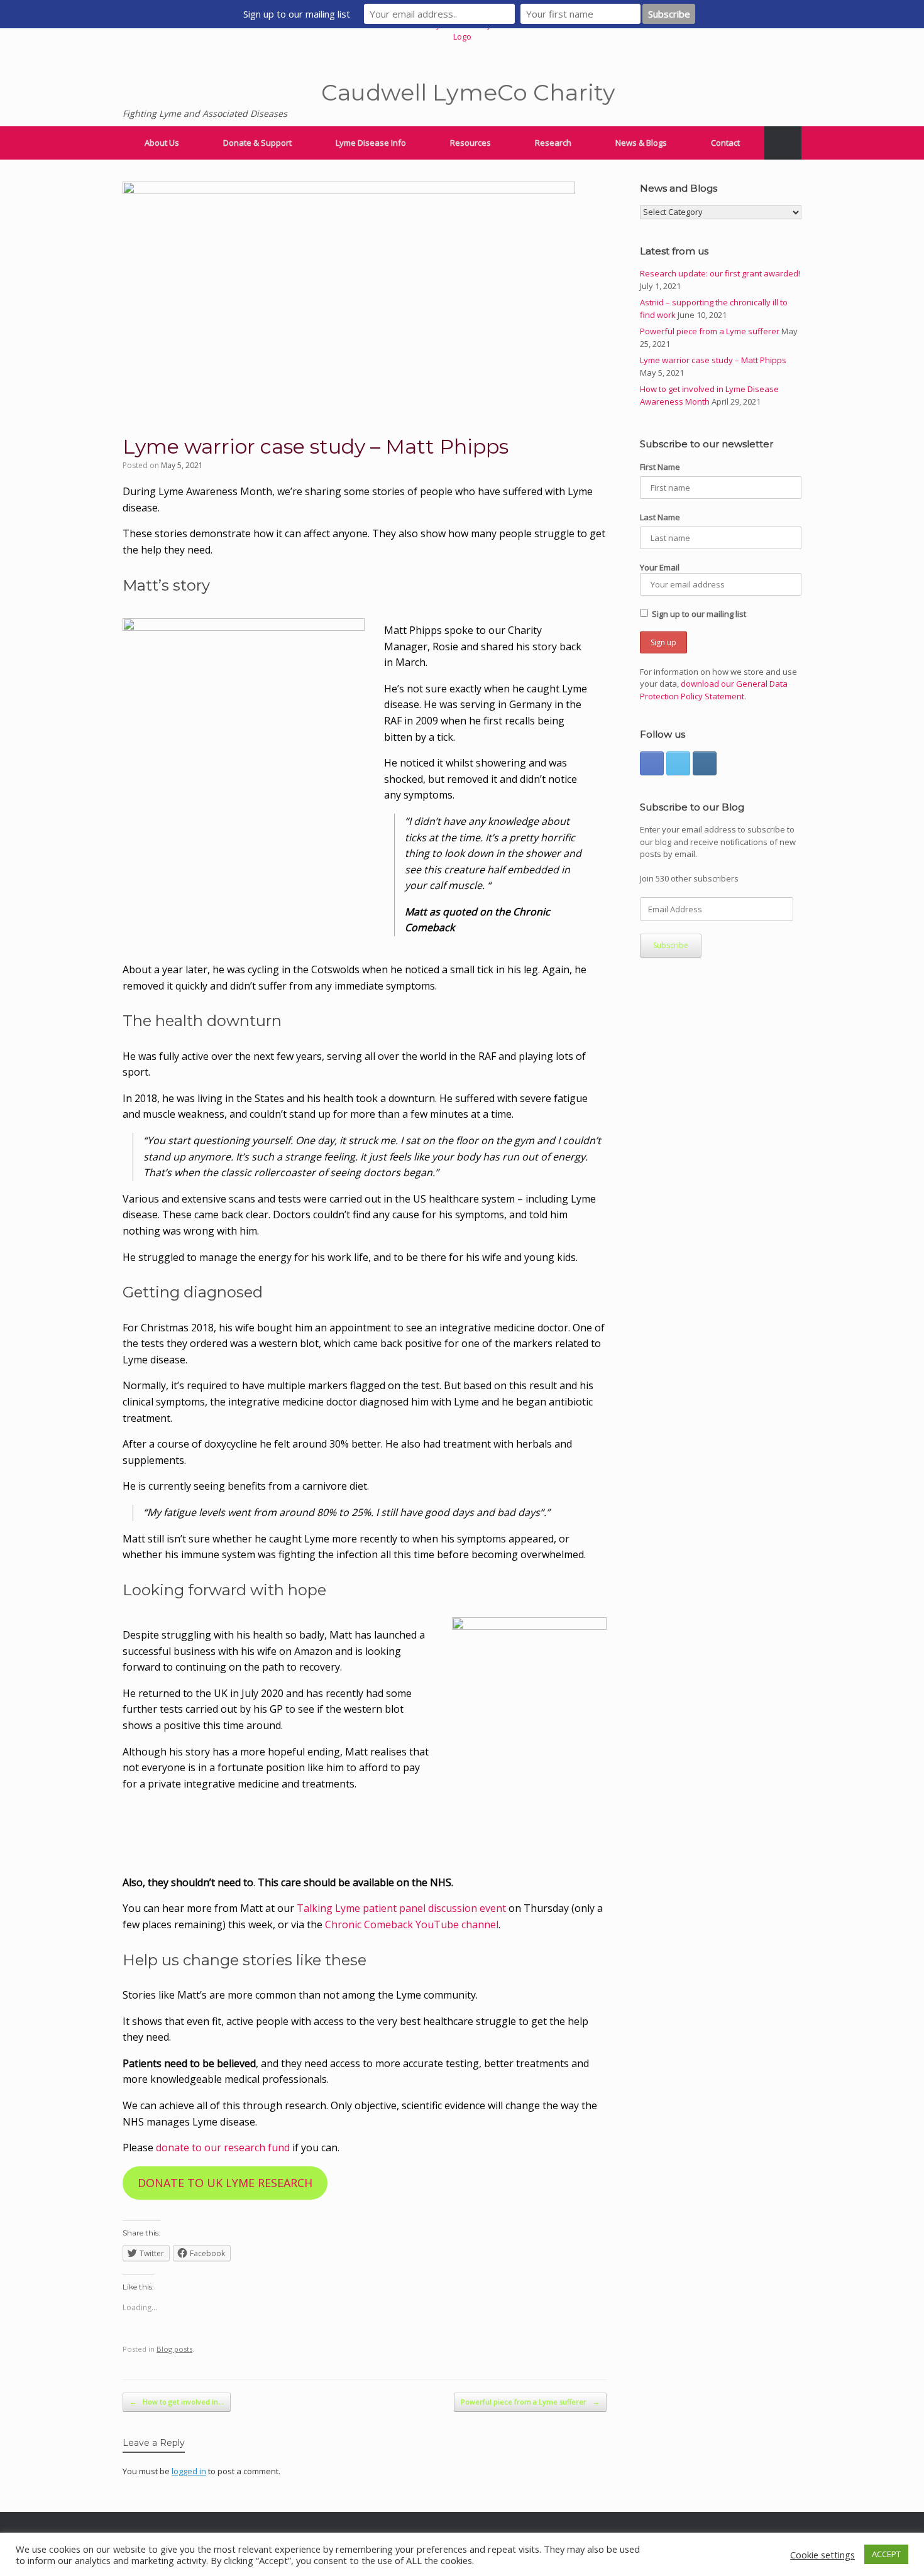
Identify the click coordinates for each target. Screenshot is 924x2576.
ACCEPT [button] (886, 2554)
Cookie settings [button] (822, 2555)
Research (553, 143)
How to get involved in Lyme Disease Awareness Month (709, 395)
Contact (725, 143)
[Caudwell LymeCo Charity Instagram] (705, 763)
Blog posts (174, 2349)
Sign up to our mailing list (699, 614)
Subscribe (671, 945)
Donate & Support (257, 143)
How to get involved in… (177, 2402)
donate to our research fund (223, 2148)
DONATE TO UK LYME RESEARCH (225, 2183)
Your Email (660, 567)
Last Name (660, 517)
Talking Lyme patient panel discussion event (401, 1908)
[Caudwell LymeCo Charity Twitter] (678, 763)
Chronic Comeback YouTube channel (412, 1924)
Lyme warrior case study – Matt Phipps (713, 360)
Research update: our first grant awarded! (720, 273)
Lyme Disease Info (371, 143)
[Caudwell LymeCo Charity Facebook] (652, 763)
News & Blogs (641, 143)
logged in (189, 2471)
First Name (660, 467)
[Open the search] (783, 143)
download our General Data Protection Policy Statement (714, 690)
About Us (162, 143)
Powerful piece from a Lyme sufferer (530, 2402)
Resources (470, 143)
